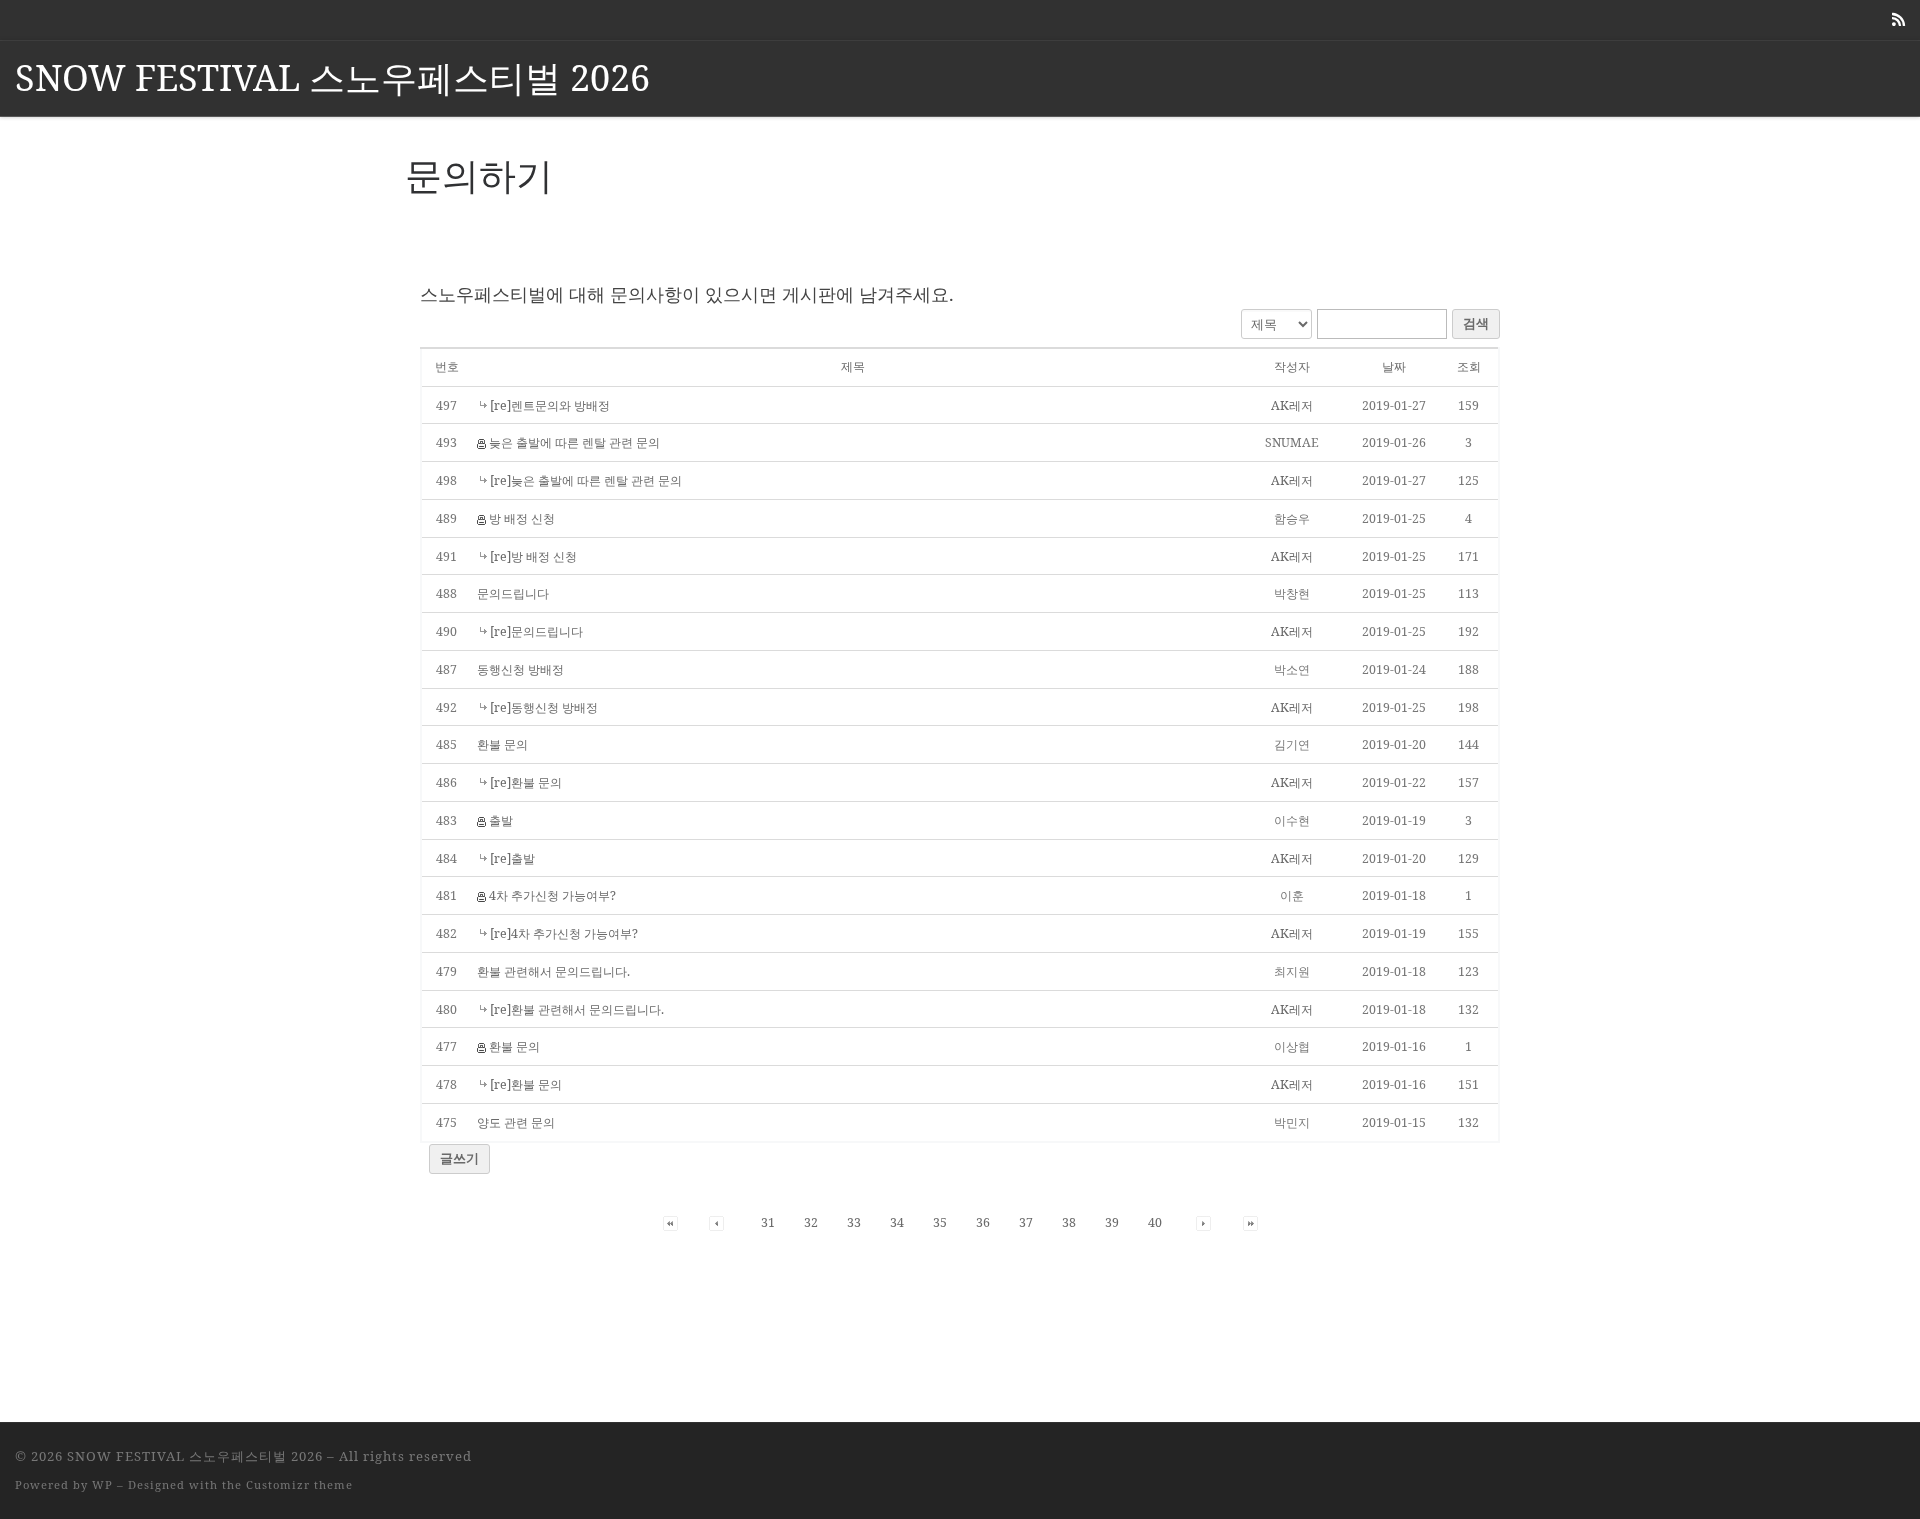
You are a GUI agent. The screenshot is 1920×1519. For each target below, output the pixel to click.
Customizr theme (299, 1484)
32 (811, 1222)
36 (983, 1222)
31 (768, 1222)
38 (1069, 1222)
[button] (1292, 410)
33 (854, 1222)
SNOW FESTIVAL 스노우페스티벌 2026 (195, 1456)
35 (940, 1222)
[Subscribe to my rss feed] (1898, 19)
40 (1155, 1222)
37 (1026, 1222)
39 (1112, 1222)
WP (102, 1484)
